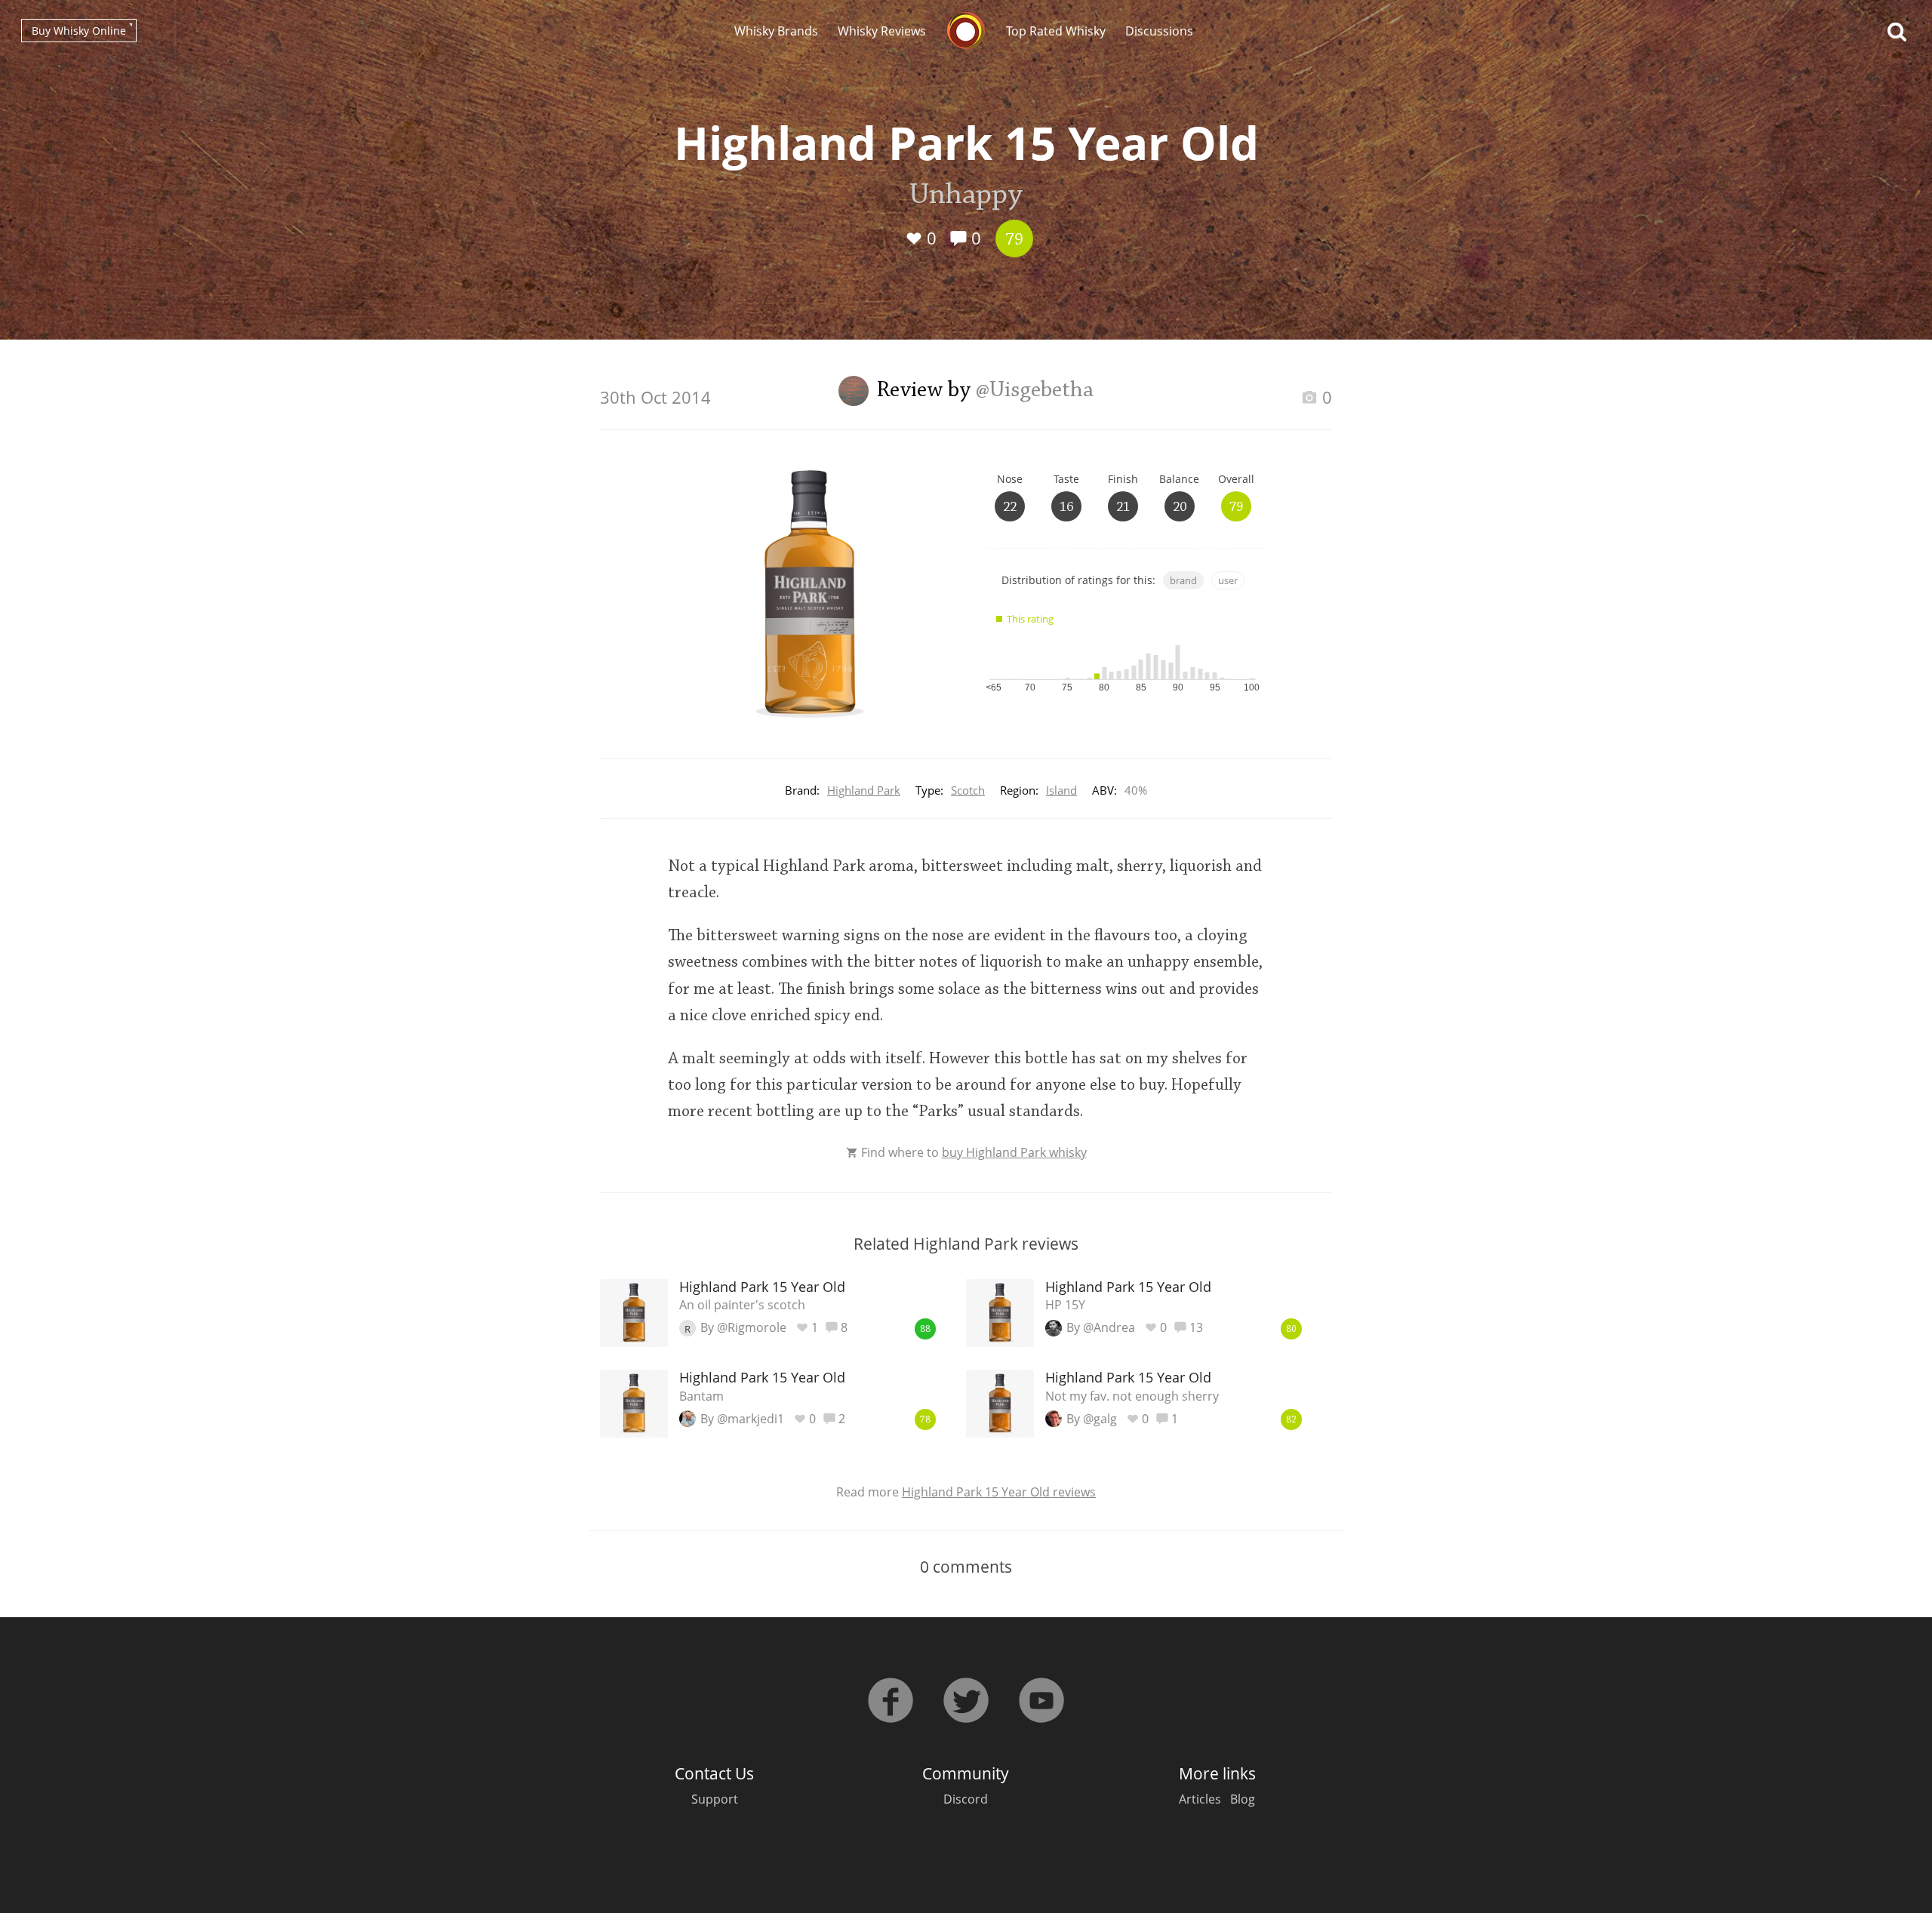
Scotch (968, 790)
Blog (1243, 1799)
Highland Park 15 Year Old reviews (999, 1492)
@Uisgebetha (1035, 391)
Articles (1200, 1799)
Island (1061, 790)
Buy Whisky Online (79, 31)
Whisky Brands (776, 31)
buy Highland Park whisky (1014, 1152)
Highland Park (864, 790)
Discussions (1159, 31)
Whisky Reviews (882, 31)
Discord (966, 1799)
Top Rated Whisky (1056, 31)
